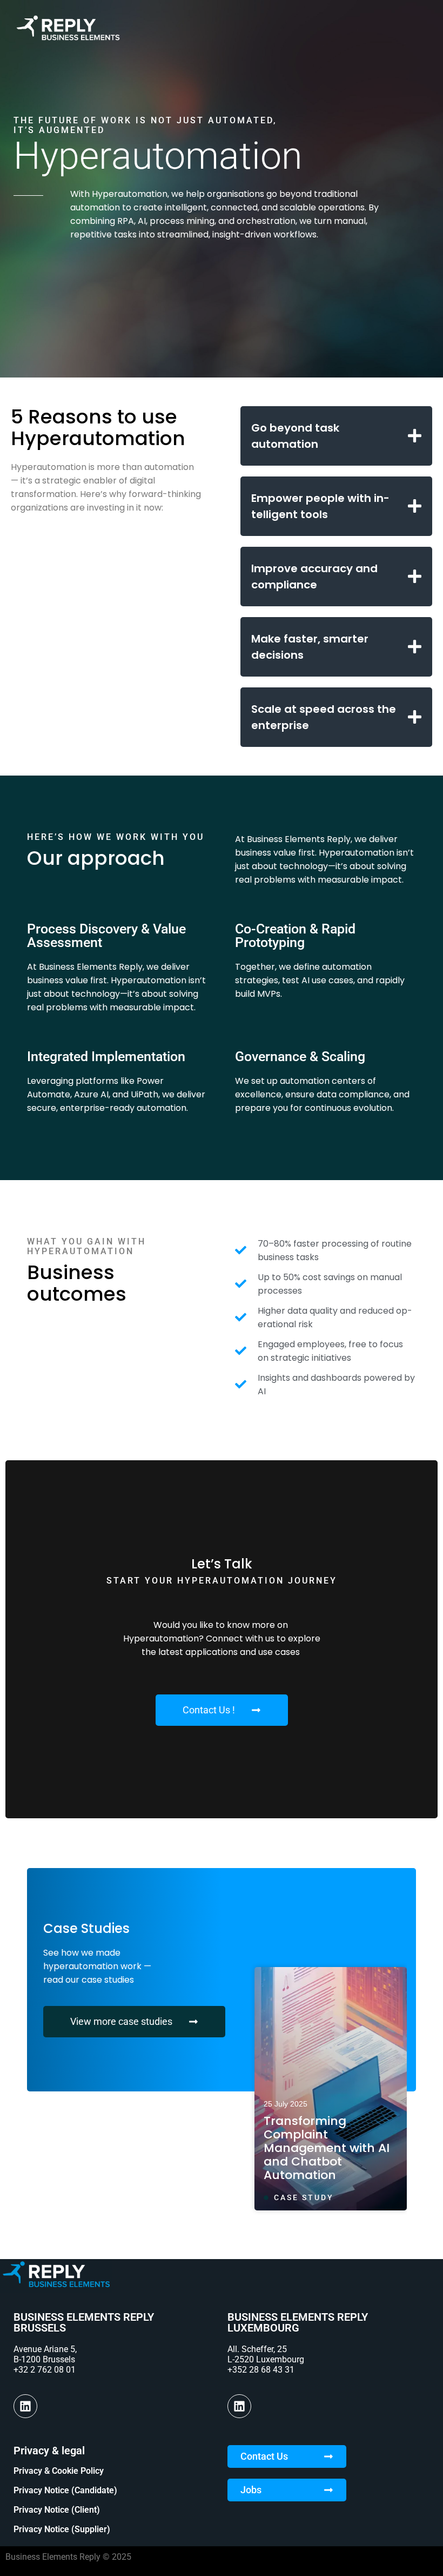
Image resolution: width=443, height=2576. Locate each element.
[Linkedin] (25, 2406)
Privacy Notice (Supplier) (62, 2529)
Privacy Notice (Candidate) (65, 2490)
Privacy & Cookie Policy (59, 2471)
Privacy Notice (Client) (57, 2510)
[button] (336, 436)
